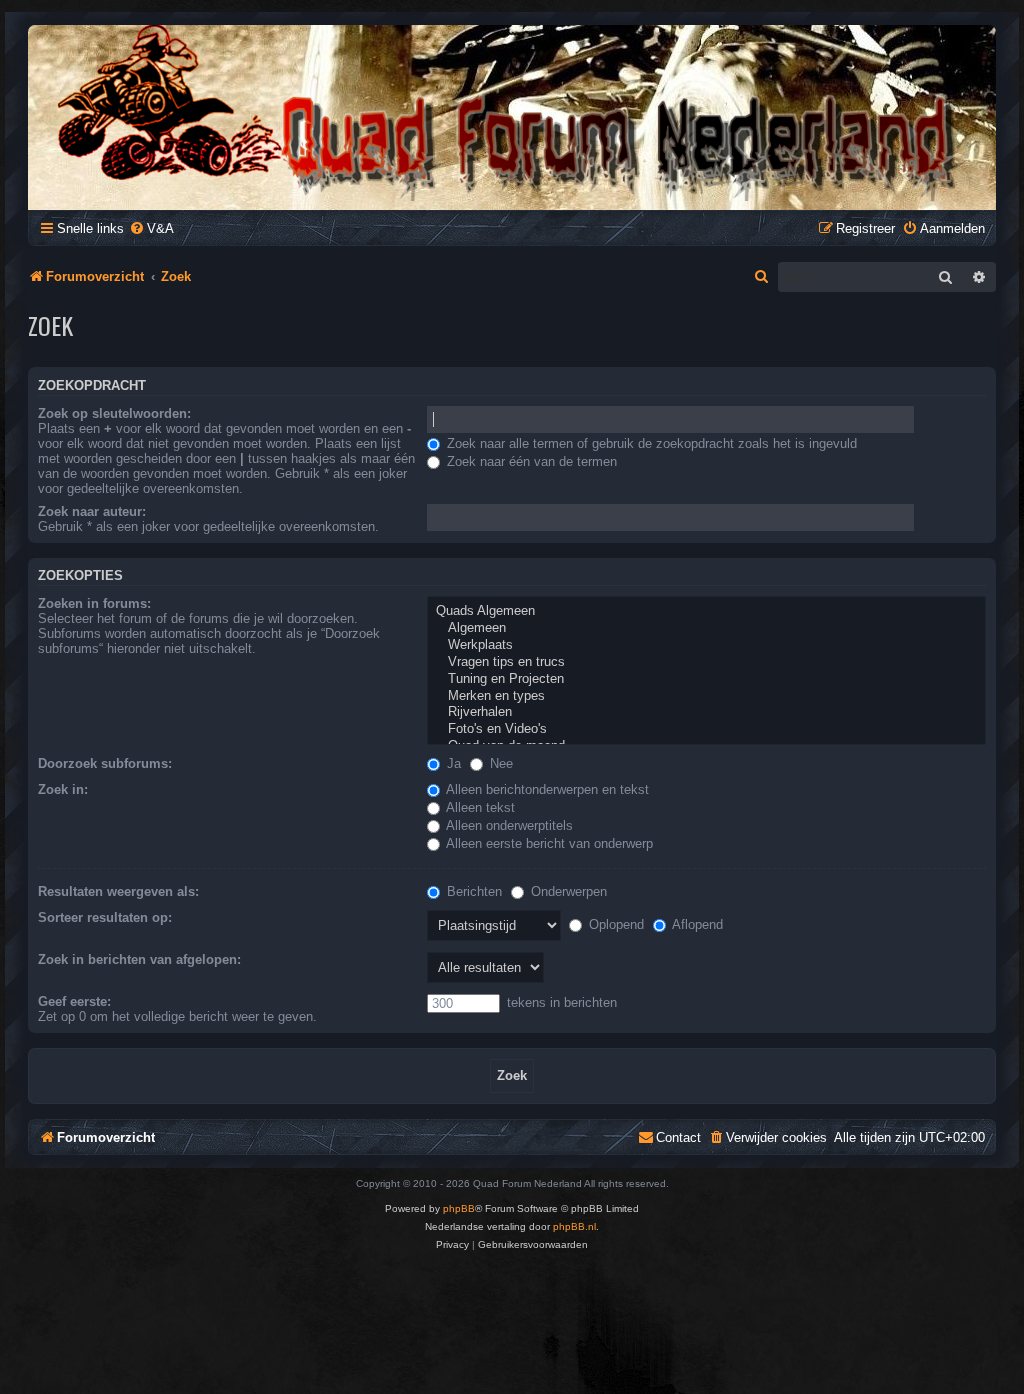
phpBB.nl (574, 1226)
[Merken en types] (706, 696)
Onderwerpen (567, 891)
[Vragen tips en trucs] (706, 662)
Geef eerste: (74, 1001)
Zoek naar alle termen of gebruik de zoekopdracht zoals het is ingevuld (650, 443)
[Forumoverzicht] (512, 113)
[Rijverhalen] (706, 712)
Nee (499, 763)
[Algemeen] (706, 628)
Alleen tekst (479, 807)
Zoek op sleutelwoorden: (114, 413)
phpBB (459, 1208)
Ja (452, 763)
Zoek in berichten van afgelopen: (139, 959)
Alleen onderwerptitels (508, 825)
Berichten (472, 891)
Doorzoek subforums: (105, 763)
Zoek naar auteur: (92, 511)
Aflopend (696, 924)
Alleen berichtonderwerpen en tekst (546, 789)
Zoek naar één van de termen (530, 461)
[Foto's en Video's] (706, 729)
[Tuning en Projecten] (706, 679)
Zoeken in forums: (94, 603)
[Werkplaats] (706, 645)
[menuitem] (151, 228)
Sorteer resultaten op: (105, 917)
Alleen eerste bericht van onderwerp (548, 843)
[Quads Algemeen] (706, 611)
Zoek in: (63, 789)
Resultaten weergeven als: (118, 891)
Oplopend (614, 924)
